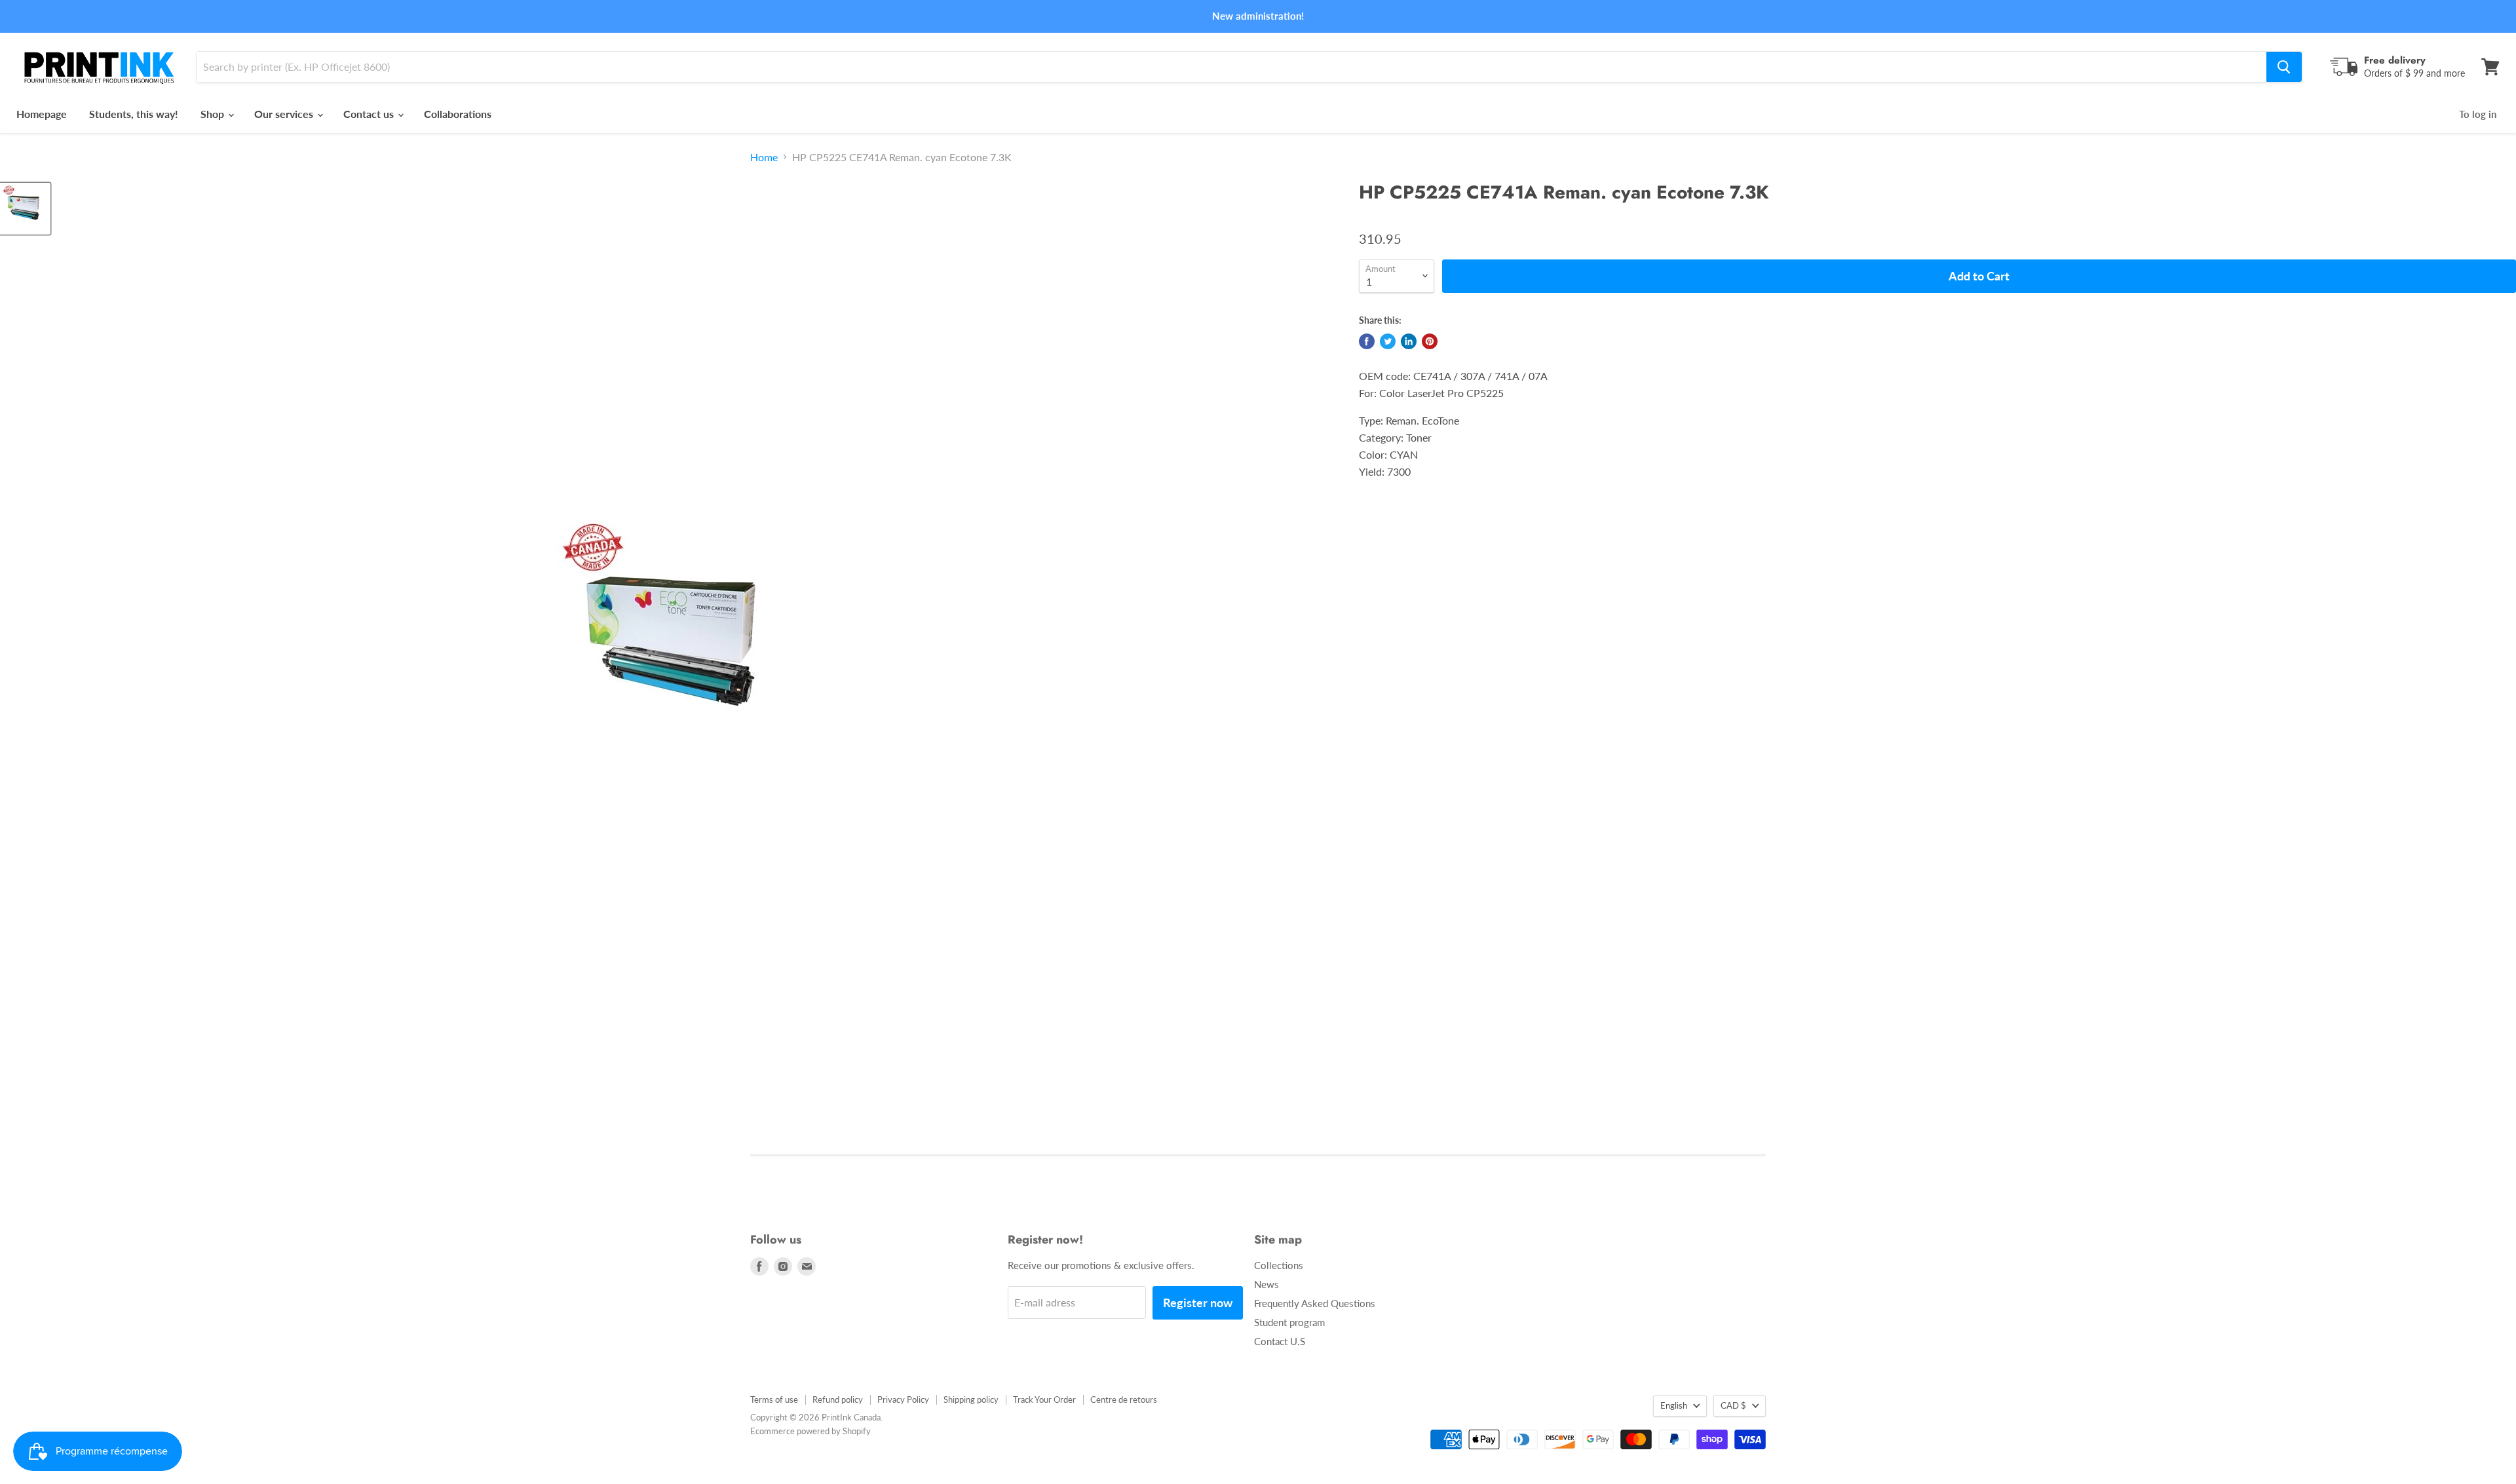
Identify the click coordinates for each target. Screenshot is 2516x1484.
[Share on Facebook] (1367, 341)
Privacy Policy (903, 1399)
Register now (1198, 1303)
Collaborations (458, 114)
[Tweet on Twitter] (1388, 341)
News (1267, 1284)
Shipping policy (971, 1399)
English (1674, 1405)
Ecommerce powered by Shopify (810, 1431)
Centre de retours (1124, 1399)
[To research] (2284, 67)
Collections (1279, 1265)
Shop (214, 114)
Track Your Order (1044, 1399)
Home (764, 157)
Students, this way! (134, 114)
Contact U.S (1280, 1341)
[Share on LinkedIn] (1409, 341)
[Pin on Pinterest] (1430, 341)
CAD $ (1733, 1405)
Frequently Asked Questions (1315, 1303)
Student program (1289, 1322)
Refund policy (838, 1399)
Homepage (42, 114)
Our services (285, 114)
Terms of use (774, 1399)
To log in (2478, 114)
